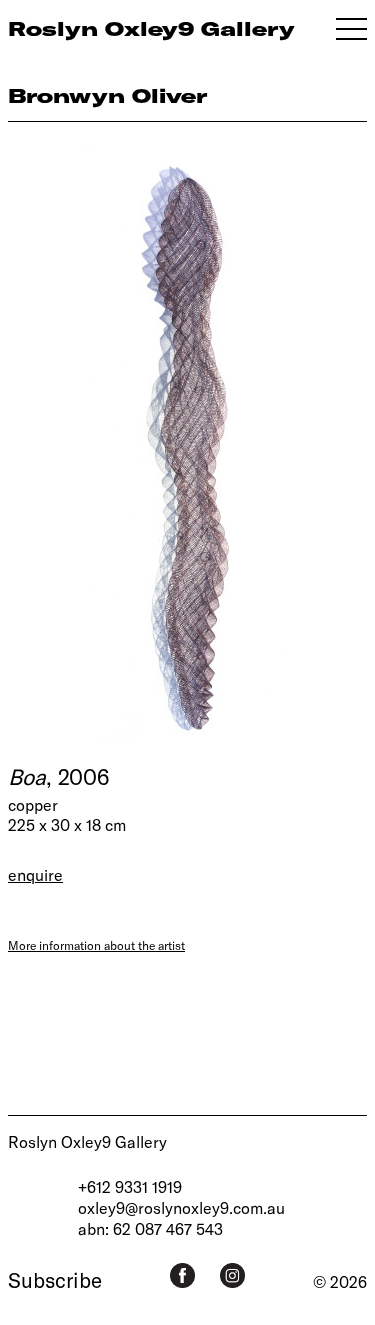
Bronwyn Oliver (107, 95)
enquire (35, 874)
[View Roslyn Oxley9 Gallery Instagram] (232, 1275)
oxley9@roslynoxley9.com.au (181, 1207)
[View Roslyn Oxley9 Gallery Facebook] (182, 1275)
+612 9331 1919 (130, 1186)
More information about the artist (96, 945)
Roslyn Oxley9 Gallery (87, 1141)
